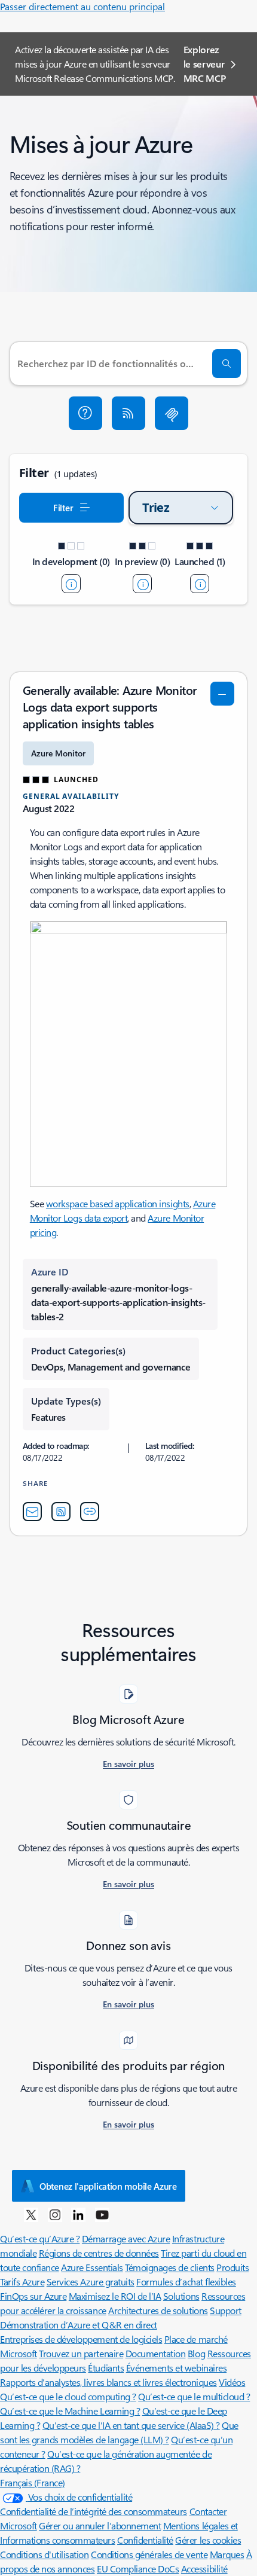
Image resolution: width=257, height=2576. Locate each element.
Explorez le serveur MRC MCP (205, 64)
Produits (232, 2267)
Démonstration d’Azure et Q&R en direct (79, 2325)
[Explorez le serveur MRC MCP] (172, 413)
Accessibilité (204, 2569)
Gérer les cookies (208, 2540)
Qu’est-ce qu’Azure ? (40, 2238)
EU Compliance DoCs (138, 2569)
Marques (227, 2554)
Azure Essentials (92, 2267)
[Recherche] (227, 364)
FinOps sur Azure (33, 2296)
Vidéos (232, 2382)
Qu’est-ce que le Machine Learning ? (70, 2411)
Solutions (181, 2296)
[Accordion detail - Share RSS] (61, 1512)
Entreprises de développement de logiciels (81, 2339)
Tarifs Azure (22, 2282)
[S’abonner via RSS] (128, 413)
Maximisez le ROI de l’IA (115, 2296)
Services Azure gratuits (91, 2282)
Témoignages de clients (169, 2267)
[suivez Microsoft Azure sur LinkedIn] (78, 2214)
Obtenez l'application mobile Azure (108, 2186)
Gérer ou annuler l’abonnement (100, 2525)
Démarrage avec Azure (126, 2238)
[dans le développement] (71, 584)
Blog (196, 2353)
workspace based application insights (118, 1203)
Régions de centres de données (99, 2253)
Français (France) (33, 2482)
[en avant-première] (142, 584)
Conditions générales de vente (149, 2554)
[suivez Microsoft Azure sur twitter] (31, 2214)
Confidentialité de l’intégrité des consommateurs (94, 2511)
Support (226, 2310)
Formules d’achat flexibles (186, 2282)
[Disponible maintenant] (200, 584)
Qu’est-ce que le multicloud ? (194, 2396)
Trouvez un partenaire (81, 2353)
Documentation (156, 2353)
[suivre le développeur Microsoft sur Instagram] (55, 2214)
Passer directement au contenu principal (82, 6)
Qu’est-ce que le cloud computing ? (68, 2396)
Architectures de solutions (158, 2310)
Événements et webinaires (176, 2368)
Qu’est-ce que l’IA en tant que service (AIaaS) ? (131, 2425)
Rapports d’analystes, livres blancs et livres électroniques (108, 2382)
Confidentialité (145, 2540)
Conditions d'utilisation (44, 2554)
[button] (85, 413)
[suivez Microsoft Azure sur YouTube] (102, 2214)
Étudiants (106, 2368)
